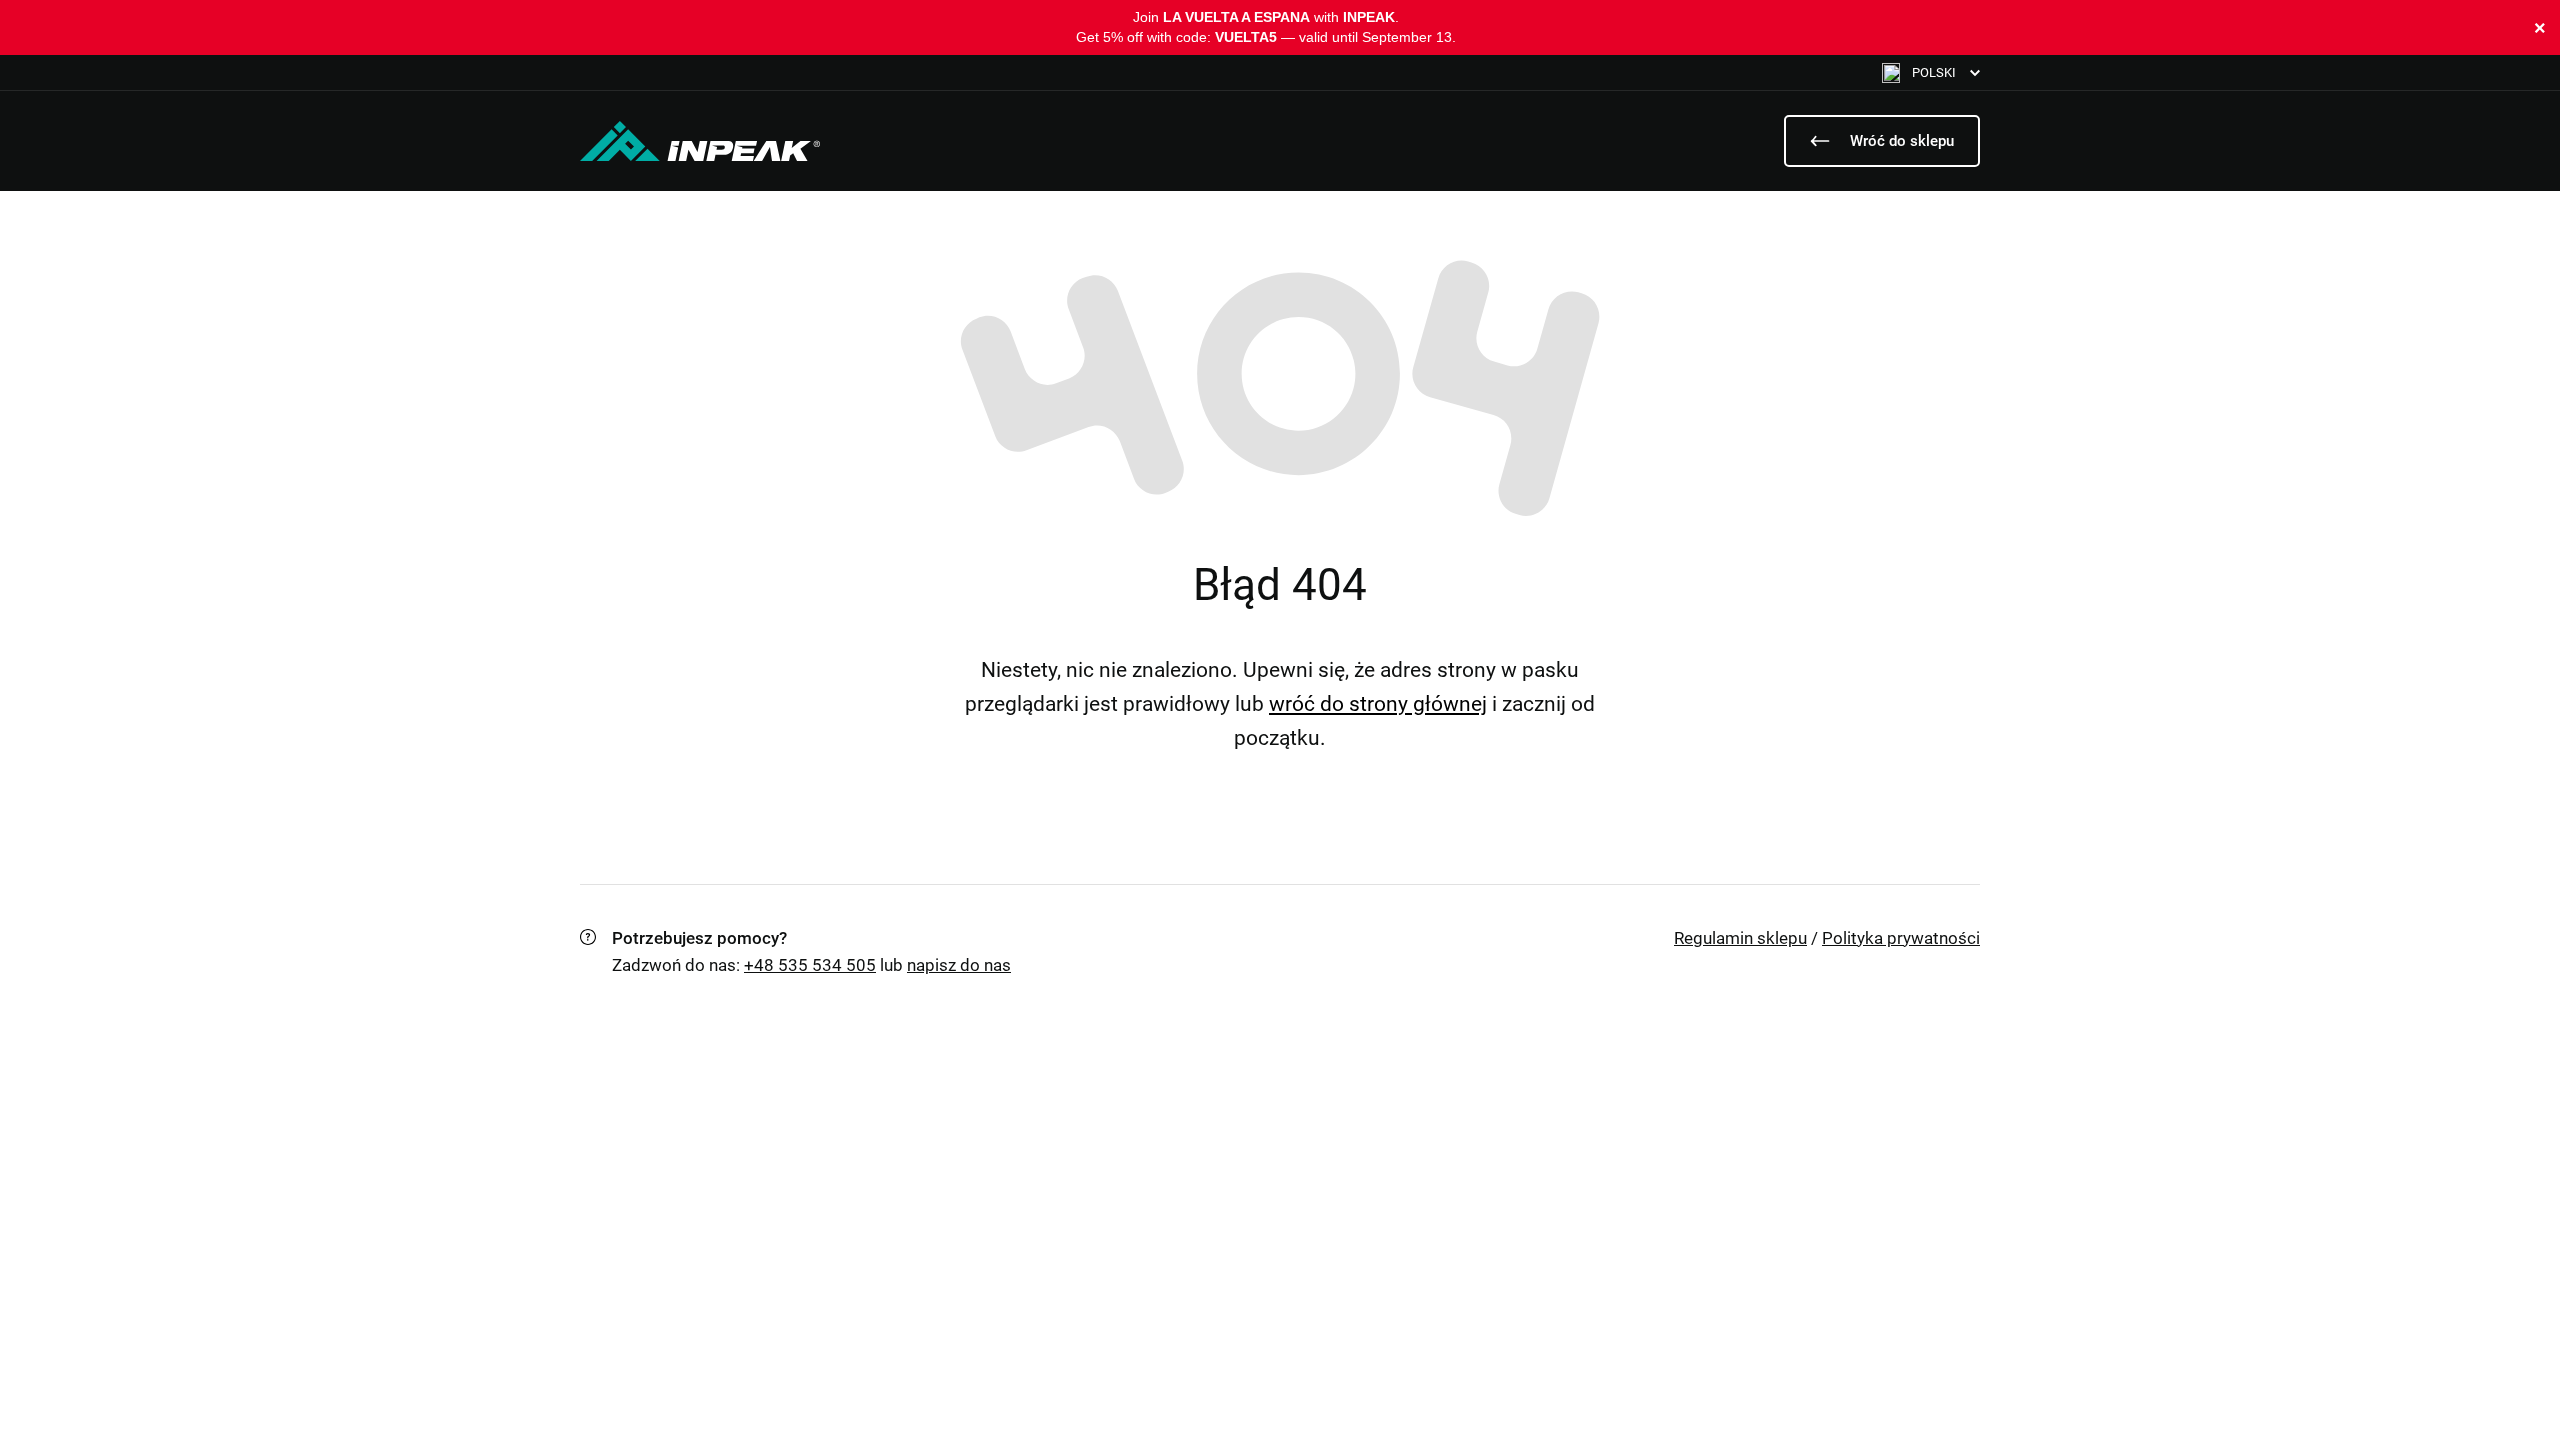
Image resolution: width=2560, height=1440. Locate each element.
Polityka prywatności (1901, 938)
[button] (1931, 72)
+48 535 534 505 (810, 965)
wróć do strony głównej (1378, 704)
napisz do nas (959, 965)
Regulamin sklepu (1740, 938)
